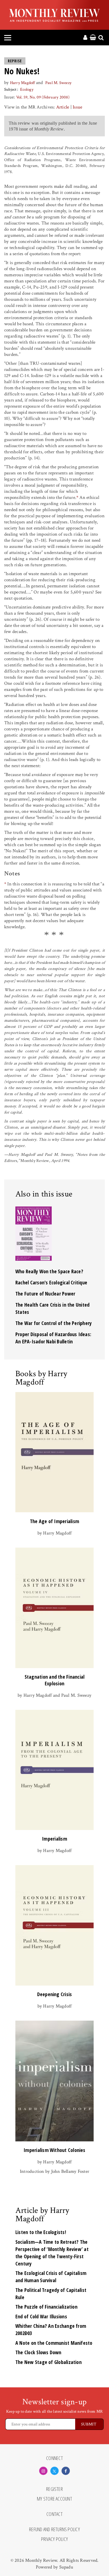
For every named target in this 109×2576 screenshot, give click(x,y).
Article (63, 107)
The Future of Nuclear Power (45, 1294)
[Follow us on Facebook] (66, 2471)
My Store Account (54, 2499)
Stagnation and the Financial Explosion (54, 1680)
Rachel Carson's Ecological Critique (51, 1282)
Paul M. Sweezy (58, 83)
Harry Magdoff (22, 83)
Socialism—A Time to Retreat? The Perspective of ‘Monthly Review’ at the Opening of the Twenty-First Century (52, 2253)
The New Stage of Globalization (48, 2362)
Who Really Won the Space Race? (49, 1271)
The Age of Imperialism (54, 1521)
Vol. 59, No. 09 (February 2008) (43, 97)
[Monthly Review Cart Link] (93, 38)
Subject (10, 89)
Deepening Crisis (55, 1994)
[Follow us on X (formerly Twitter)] (54, 2471)
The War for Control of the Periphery (54, 1323)
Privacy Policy (54, 2539)
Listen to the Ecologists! (41, 2232)
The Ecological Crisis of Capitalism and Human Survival (51, 2277)
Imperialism (54, 1839)
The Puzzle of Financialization (46, 2307)
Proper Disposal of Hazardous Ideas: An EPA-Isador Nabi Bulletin (53, 1338)
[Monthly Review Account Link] (85, 38)
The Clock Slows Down (38, 2352)
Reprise (15, 61)
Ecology (27, 89)
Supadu (66, 2567)
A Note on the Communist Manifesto (54, 2343)
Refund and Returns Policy (54, 2530)
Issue (77, 107)
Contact (54, 2514)
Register (54, 2489)
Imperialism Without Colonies (54, 2150)
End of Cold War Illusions (41, 2316)
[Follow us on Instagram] (43, 2471)
